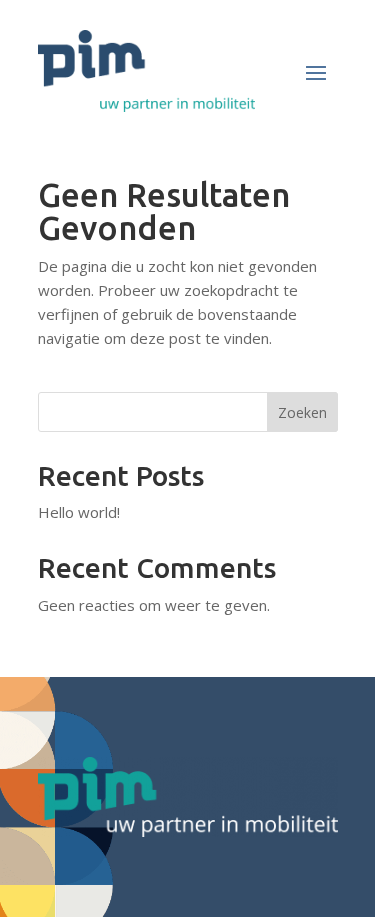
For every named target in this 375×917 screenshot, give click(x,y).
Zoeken (302, 412)
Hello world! (79, 512)
